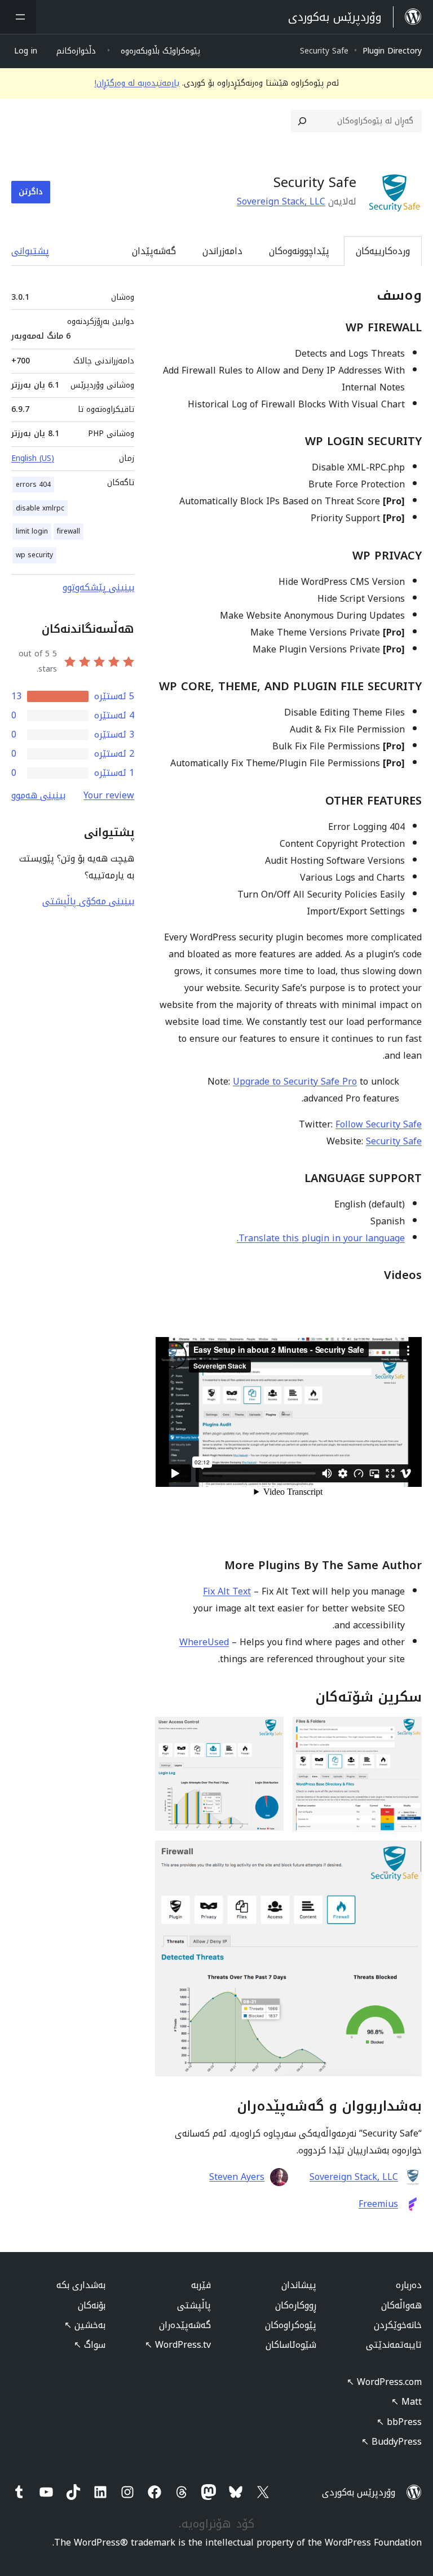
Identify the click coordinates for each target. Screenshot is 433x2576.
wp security (34, 555)
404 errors (33, 485)
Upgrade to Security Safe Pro (295, 1082)
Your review (109, 795)
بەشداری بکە (81, 2285)
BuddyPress (392, 2442)
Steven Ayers (237, 2177)
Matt (407, 2402)
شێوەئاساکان (291, 2345)
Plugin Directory (392, 51)
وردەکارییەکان (383, 251)
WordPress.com (384, 2382)
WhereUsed (204, 1642)
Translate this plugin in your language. (321, 1238)
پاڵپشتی (194, 2305)
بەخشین (85, 2325)
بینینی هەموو (38, 795)
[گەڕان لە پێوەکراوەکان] (302, 121)
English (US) (33, 458)
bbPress (399, 2422)
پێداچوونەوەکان (299, 251)
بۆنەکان (92, 2305)
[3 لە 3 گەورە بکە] (407, 1856)
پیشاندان (299, 2285)
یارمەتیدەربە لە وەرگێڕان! (137, 83)
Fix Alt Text (227, 1591)
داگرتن (31, 192)
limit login (32, 531)
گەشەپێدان (154, 251)
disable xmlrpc (40, 508)
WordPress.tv (178, 2345)
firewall (69, 531)
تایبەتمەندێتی (394, 2345)
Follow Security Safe (379, 1124)
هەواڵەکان (401, 2305)
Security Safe (394, 1141)
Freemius (378, 2204)
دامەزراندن (222, 251)
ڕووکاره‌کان (296, 2305)
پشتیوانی (30, 251)
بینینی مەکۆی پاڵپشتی (88, 901)
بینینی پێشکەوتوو (98, 587)
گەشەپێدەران (185, 2325)
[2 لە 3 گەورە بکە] (268, 1732)
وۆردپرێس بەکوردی (359, 2492)
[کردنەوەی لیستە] (18, 17)
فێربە (201, 2285)
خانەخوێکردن (398, 2325)
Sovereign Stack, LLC (281, 201)
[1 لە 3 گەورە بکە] (407, 1732)
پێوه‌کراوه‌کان (291, 2325)
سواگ (90, 2345)
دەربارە (409, 2285)
